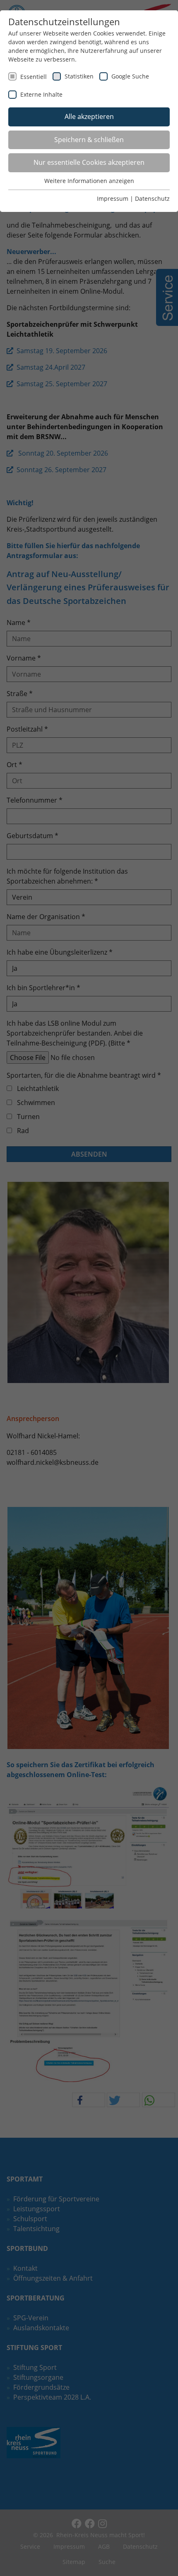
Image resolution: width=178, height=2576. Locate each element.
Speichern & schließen (89, 140)
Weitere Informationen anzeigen (89, 181)
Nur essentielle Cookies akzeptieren (89, 162)
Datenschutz (152, 198)
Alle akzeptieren (89, 116)
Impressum (113, 198)
